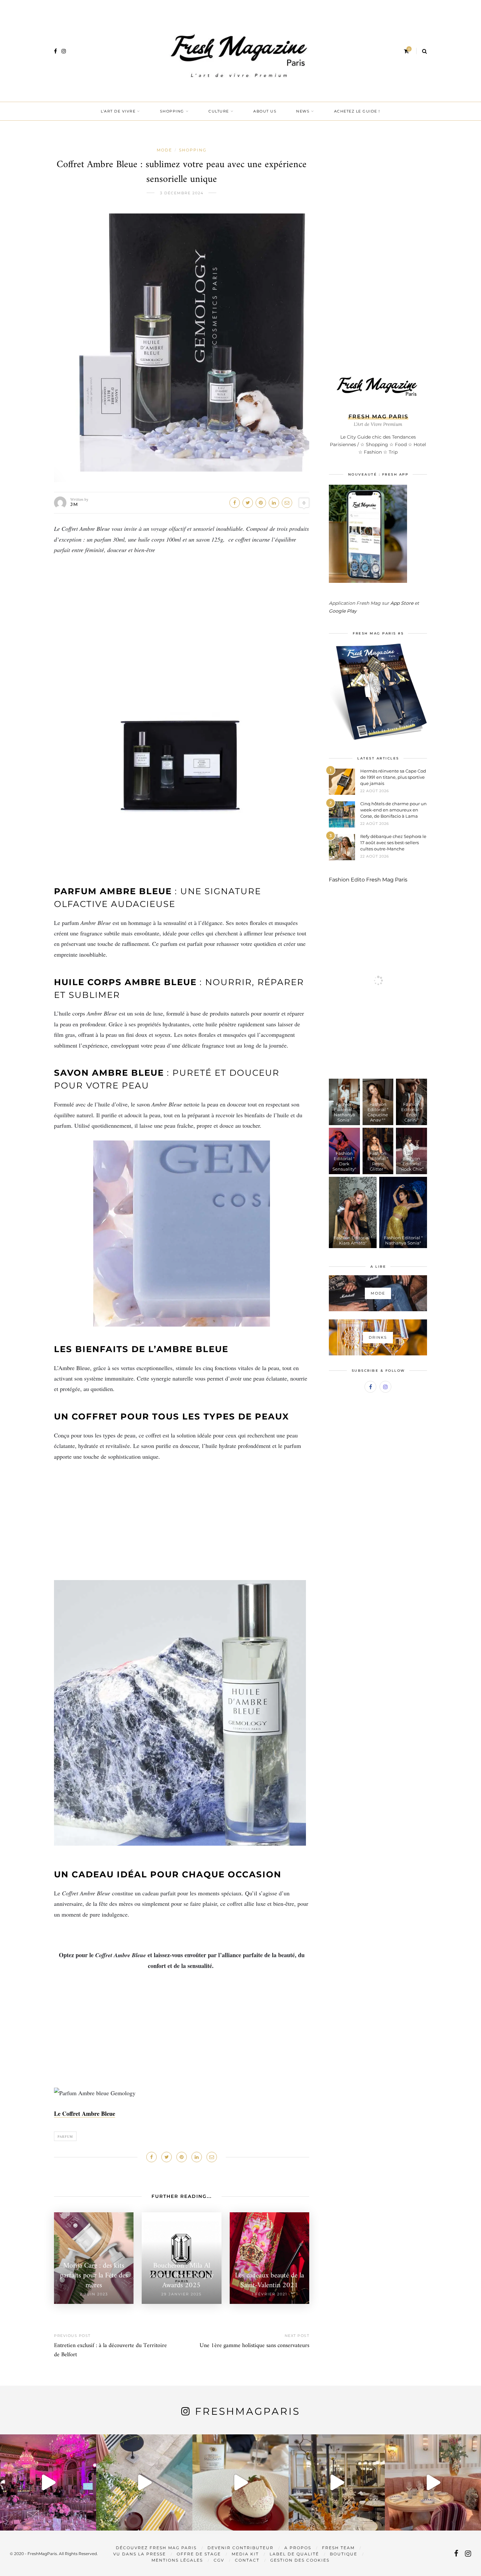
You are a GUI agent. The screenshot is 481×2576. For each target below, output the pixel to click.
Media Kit (245, 2554)
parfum (65, 2136)
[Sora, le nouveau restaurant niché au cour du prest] (433, 2482)
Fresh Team (338, 2548)
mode (164, 150)
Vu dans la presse (140, 2554)
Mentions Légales (177, 2560)
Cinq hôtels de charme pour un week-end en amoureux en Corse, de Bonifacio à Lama (393, 810)
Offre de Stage (199, 2554)
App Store (402, 603)
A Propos (298, 2548)
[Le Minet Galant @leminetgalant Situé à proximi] (337, 2482)
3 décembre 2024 (182, 193)
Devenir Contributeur (240, 2548)
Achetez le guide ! (357, 111)
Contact (247, 2560)
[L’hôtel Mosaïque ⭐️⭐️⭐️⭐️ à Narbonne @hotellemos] (144, 2482)
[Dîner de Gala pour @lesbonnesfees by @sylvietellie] (48, 2482)
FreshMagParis (248, 2411)
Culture (219, 111)
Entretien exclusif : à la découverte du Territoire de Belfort (110, 2350)
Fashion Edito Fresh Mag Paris (368, 880)
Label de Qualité (294, 2554)
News (303, 111)
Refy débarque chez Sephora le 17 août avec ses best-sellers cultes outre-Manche (393, 843)
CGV (219, 2560)
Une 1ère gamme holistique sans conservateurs (254, 2346)
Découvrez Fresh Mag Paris (156, 2548)
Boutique (344, 2554)
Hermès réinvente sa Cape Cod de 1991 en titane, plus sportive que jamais (393, 777)
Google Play (343, 611)
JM (74, 504)
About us (265, 111)
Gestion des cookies (300, 2560)
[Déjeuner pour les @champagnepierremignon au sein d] (240, 2482)
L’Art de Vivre (118, 111)
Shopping (172, 111)
